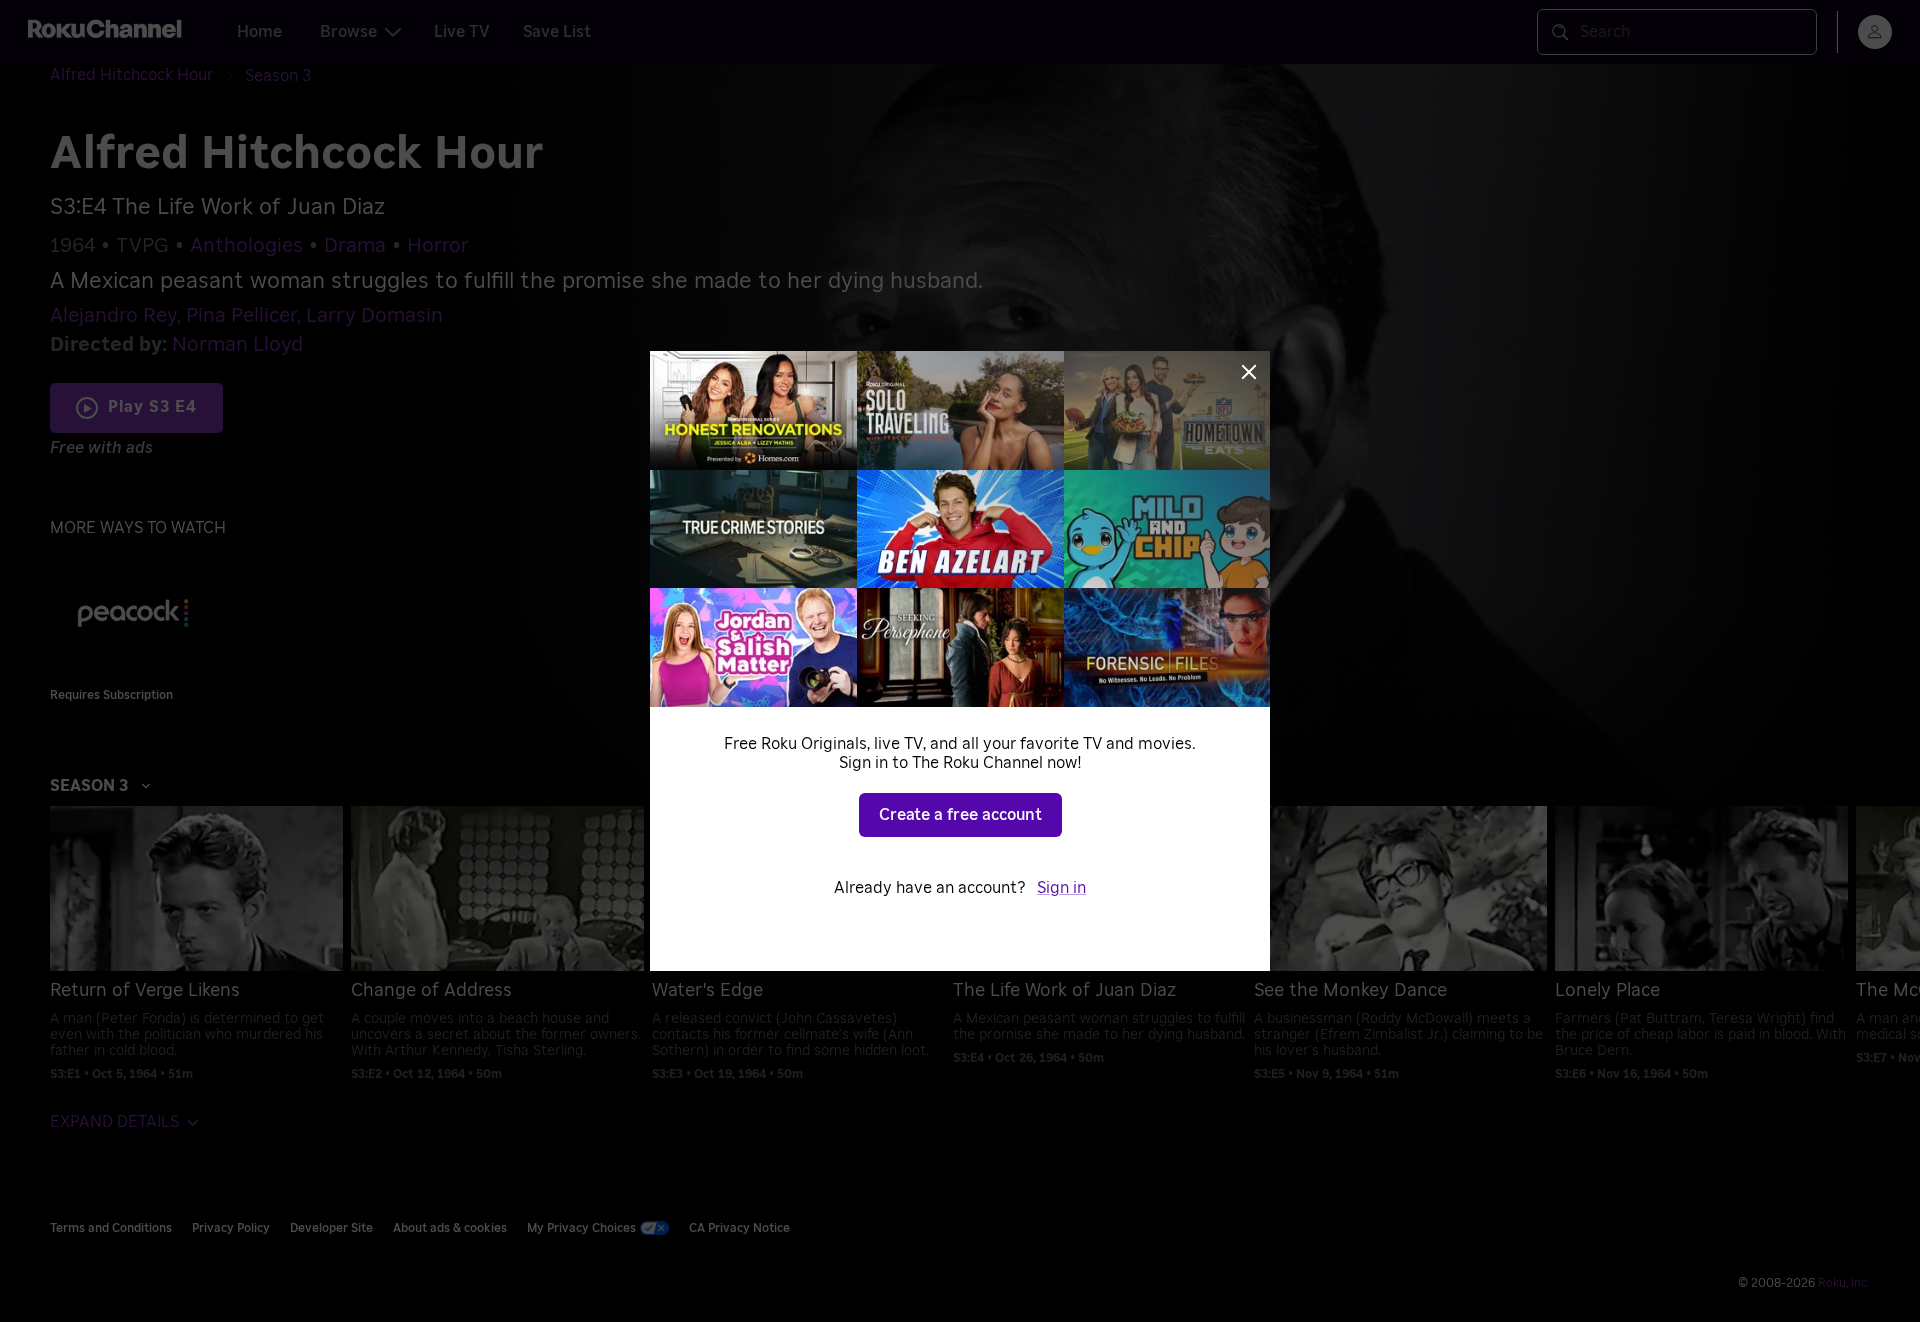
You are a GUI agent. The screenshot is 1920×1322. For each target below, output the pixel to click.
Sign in (1061, 888)
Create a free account (960, 815)
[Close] (1249, 372)
